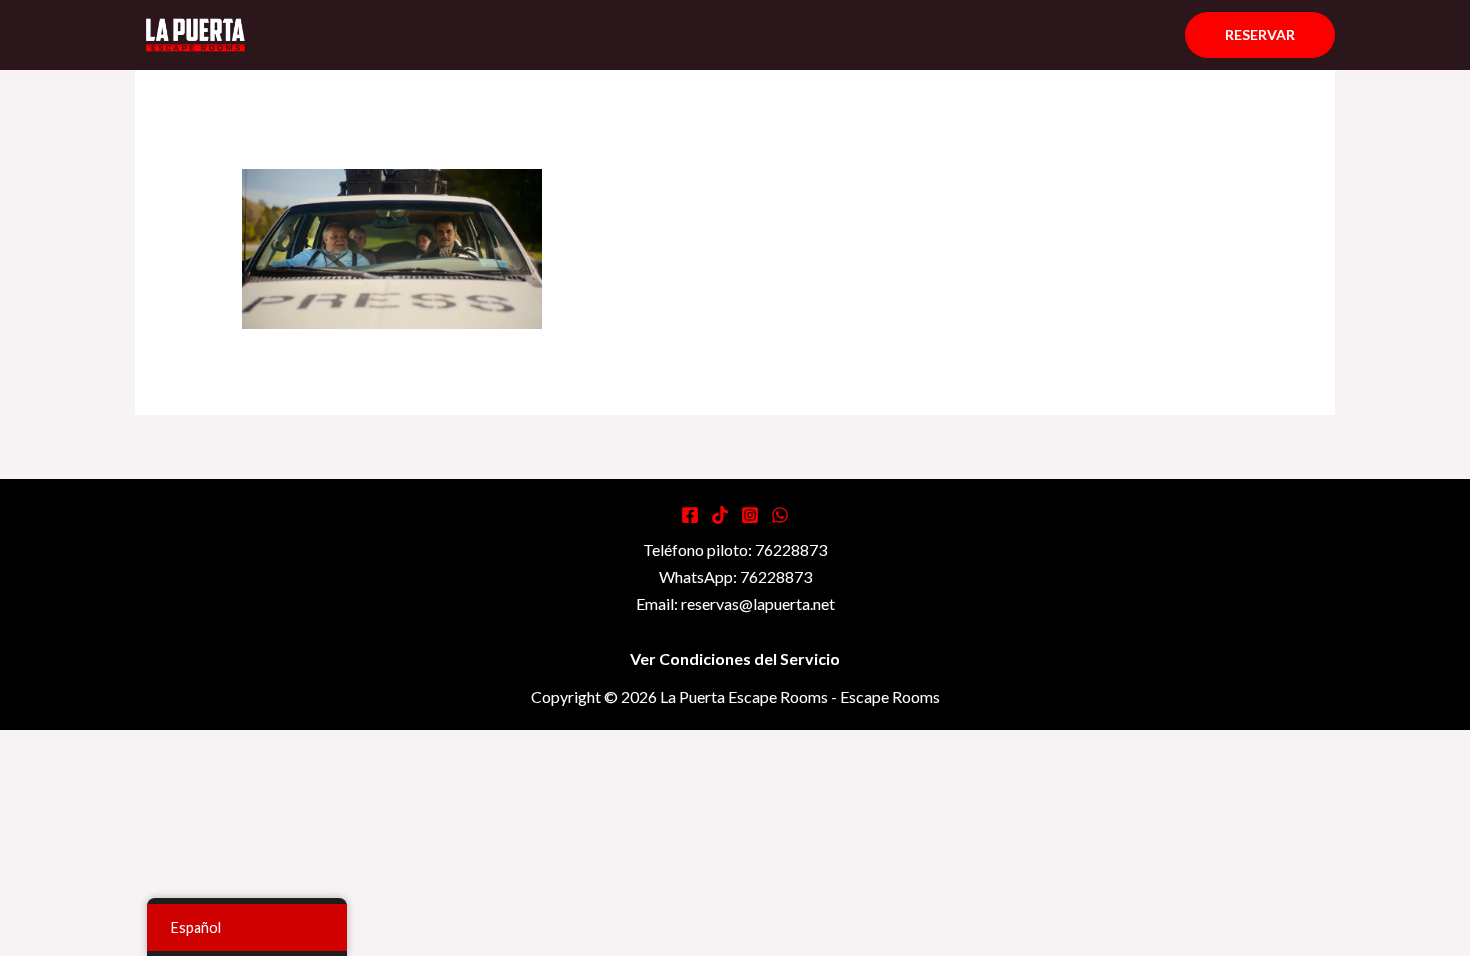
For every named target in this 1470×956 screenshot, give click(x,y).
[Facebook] (690, 515)
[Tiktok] (720, 515)
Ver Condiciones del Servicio (735, 658)
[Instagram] (750, 515)
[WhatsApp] (780, 515)
